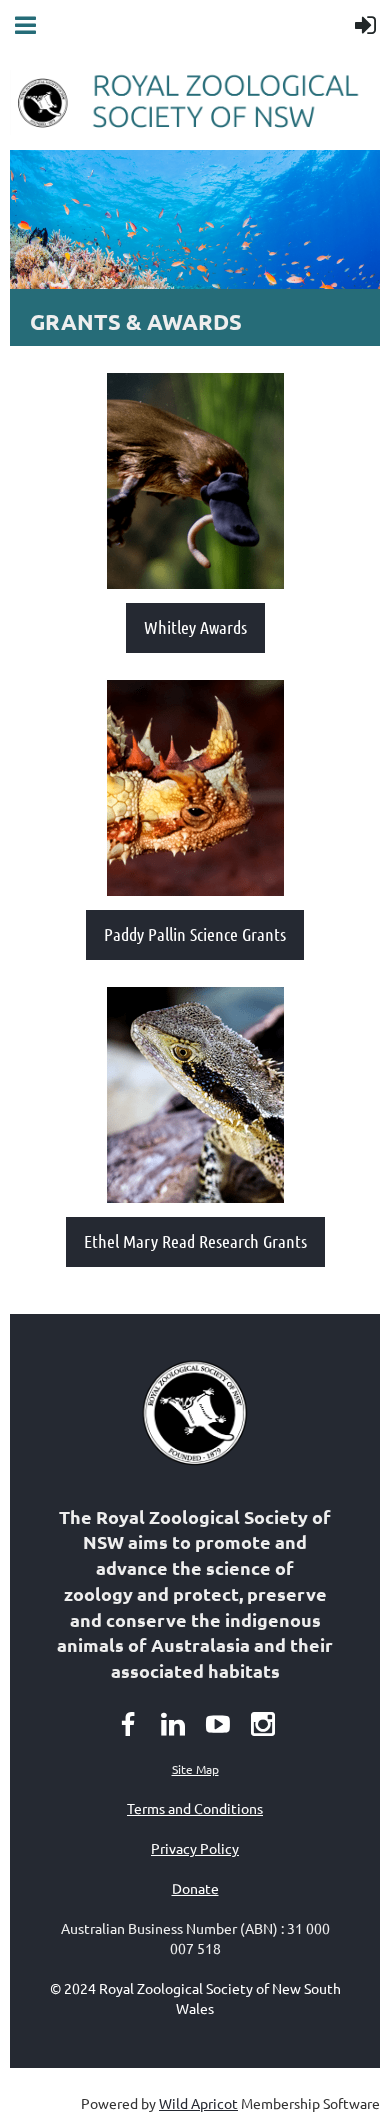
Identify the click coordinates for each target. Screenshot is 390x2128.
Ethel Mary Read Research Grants (195, 1241)
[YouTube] (218, 1724)
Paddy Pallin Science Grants (195, 934)
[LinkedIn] (173, 1724)
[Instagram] (263, 1724)
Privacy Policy (195, 1848)
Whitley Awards (195, 627)
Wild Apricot (198, 2103)
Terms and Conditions (195, 1808)
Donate (195, 1888)
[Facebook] (128, 1724)
